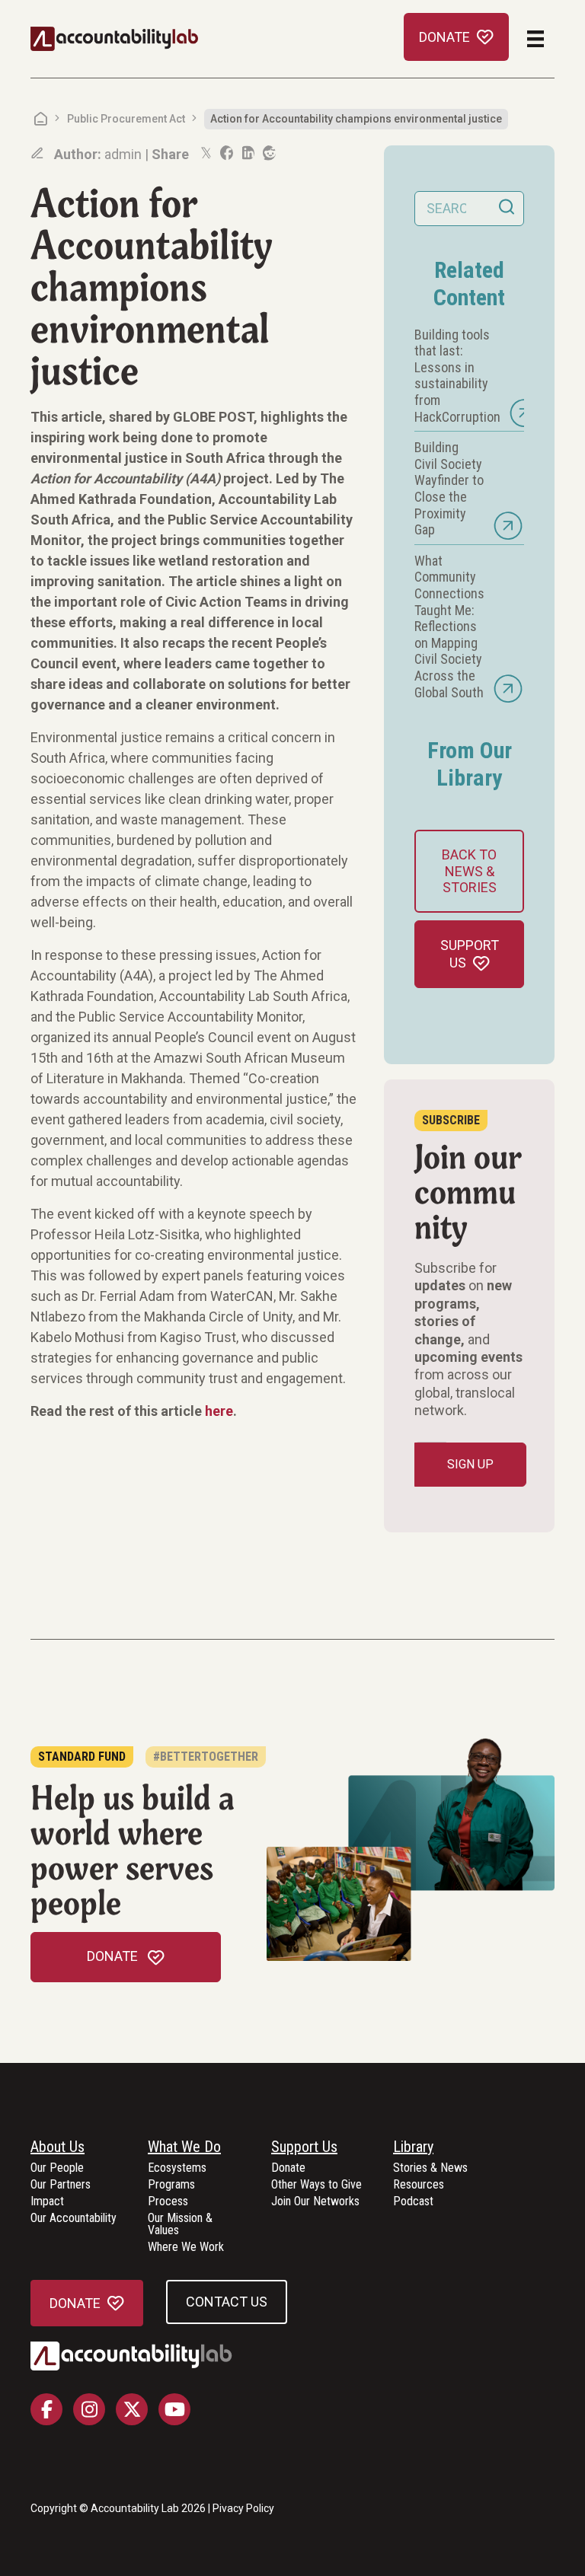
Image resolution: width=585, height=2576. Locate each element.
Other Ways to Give (316, 2185)
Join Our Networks (315, 2202)
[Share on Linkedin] (247, 153)
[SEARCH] (507, 209)
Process (168, 2202)
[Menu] (535, 39)
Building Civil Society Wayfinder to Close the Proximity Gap (449, 488)
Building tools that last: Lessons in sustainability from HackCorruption (457, 376)
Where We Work (186, 2248)
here (219, 1411)
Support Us (304, 2147)
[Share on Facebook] (225, 153)
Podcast (413, 2202)
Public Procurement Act (126, 119)
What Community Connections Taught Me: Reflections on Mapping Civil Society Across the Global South (449, 626)
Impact (47, 2202)
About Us (58, 2147)
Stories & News (430, 2168)
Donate (288, 2168)
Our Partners (61, 2185)
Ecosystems (177, 2168)
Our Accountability (74, 2219)
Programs (171, 2185)
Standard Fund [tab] (82, 1757)
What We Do (184, 2147)
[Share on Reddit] (268, 153)
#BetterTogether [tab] (206, 1757)
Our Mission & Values (180, 2225)
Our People (57, 2168)
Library (413, 2147)
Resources (419, 2185)
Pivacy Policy (243, 2508)
